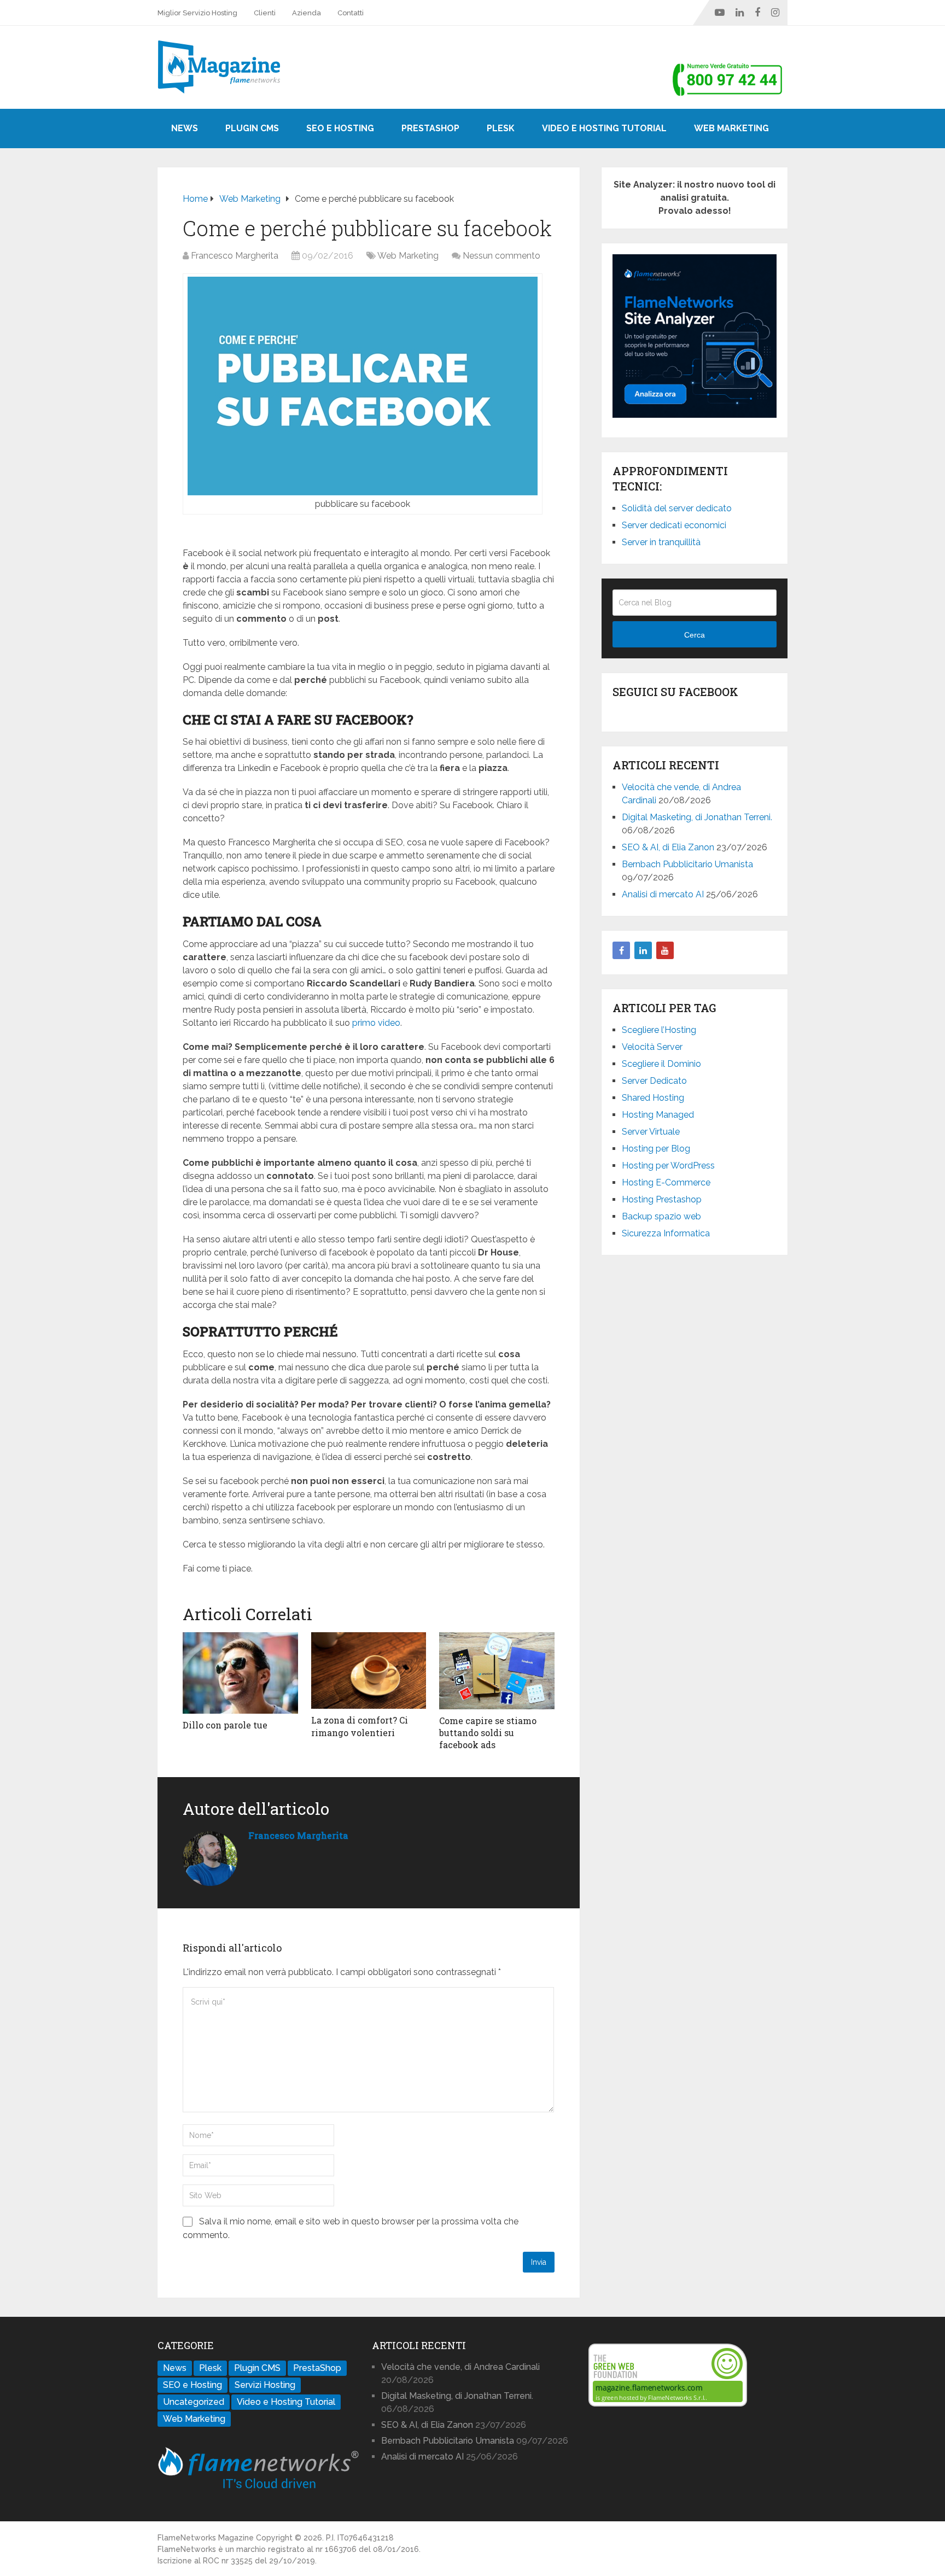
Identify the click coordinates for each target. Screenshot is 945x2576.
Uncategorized (194, 2402)
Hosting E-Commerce (666, 1182)
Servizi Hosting (265, 2385)
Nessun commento (501, 256)
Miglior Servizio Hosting (197, 13)
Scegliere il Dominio (661, 1064)
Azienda (307, 13)
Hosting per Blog (656, 1149)
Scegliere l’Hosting (659, 1030)
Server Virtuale (651, 1132)
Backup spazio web (661, 1216)
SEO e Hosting (340, 128)
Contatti (351, 13)
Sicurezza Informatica (666, 1233)
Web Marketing (731, 128)
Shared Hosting (653, 1098)
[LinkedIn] (643, 950)
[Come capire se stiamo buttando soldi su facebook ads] (497, 1671)
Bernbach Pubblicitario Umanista (687, 864)
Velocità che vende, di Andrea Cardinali (460, 2367)
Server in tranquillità (661, 542)
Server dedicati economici (674, 525)
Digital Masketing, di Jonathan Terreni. (697, 817)
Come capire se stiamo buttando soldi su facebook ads (488, 1733)
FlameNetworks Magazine (206, 2538)
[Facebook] (621, 950)
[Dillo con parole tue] (240, 1673)
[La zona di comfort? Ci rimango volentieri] (369, 1671)
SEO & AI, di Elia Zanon (668, 847)
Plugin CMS (252, 128)
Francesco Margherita (235, 256)
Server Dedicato (654, 1081)
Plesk (501, 128)
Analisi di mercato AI (663, 894)
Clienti (265, 13)
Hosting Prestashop (662, 1199)
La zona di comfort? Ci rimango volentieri (360, 1726)
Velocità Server (652, 1047)
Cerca (695, 635)
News (185, 128)
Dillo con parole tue (225, 1725)
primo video (376, 1023)
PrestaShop (430, 128)
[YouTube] (665, 950)
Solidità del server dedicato (677, 508)
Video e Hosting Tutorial (604, 128)
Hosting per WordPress (668, 1166)
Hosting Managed (658, 1115)
